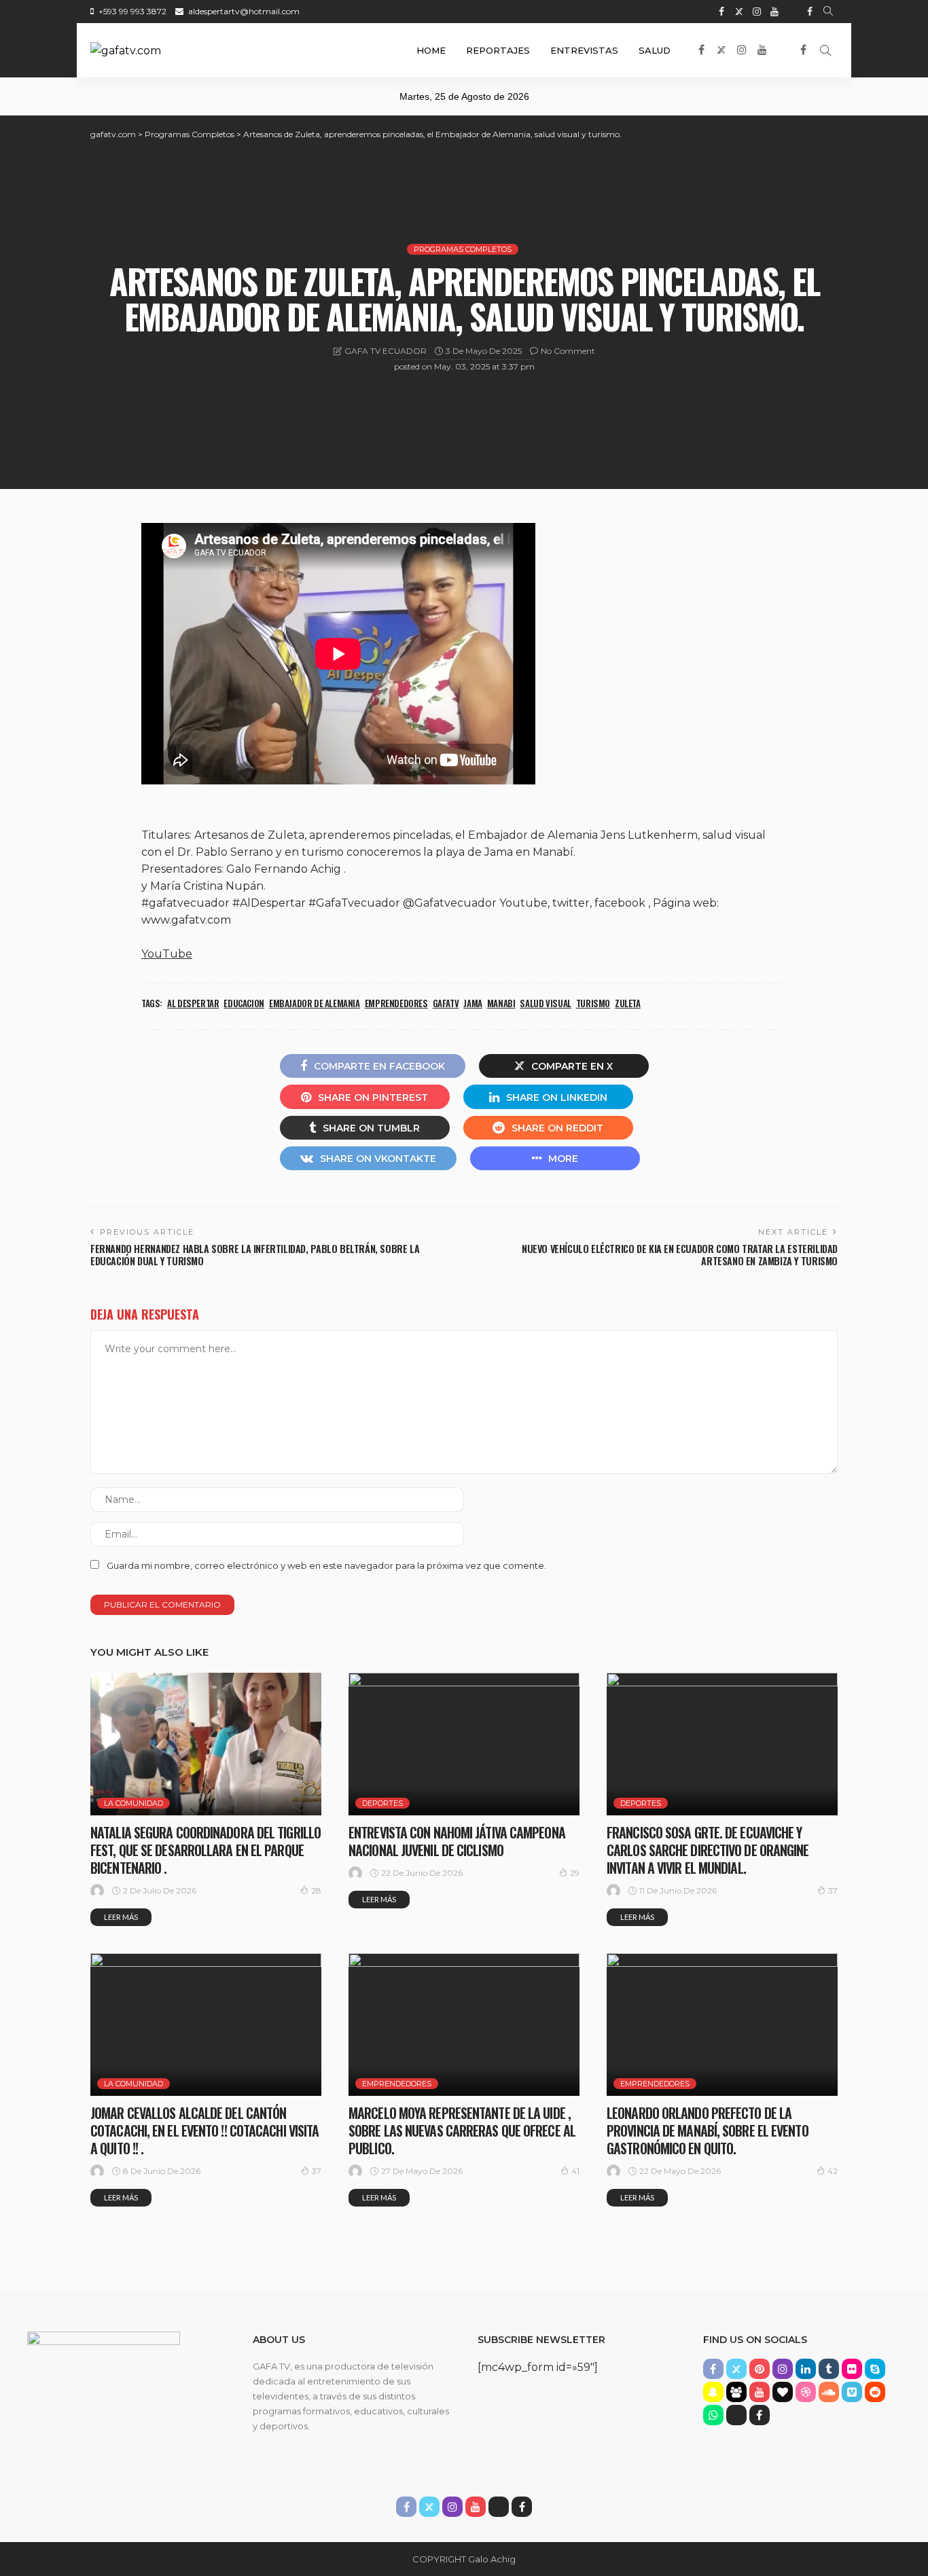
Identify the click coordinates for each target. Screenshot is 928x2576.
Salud (655, 50)
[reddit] (875, 2392)
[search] (828, 12)
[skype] (875, 2369)
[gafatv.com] (126, 50)
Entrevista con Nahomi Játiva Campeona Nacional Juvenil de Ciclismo (457, 1841)
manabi (501, 1003)
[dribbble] (806, 2392)
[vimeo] (852, 2392)
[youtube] (774, 12)
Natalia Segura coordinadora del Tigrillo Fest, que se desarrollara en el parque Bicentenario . (206, 1850)
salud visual (545, 1003)
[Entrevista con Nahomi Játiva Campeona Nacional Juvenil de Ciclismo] (464, 1744)
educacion (244, 1003)
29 (575, 1873)
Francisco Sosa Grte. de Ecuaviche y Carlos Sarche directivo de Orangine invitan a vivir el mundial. (708, 1850)
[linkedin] (806, 2369)
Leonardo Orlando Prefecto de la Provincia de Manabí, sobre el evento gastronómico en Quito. (708, 2130)
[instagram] (757, 12)
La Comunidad (133, 1803)
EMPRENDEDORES (396, 1003)
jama (472, 1003)
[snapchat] (713, 2392)
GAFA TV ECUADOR (386, 351)
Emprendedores (397, 2084)
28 (316, 1890)
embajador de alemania (315, 1003)
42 (833, 2171)
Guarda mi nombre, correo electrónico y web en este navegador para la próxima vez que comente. (326, 1565)
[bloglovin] (783, 2392)
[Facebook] (810, 12)
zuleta (628, 1003)
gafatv (446, 1003)
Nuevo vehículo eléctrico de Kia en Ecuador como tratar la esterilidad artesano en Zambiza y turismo (680, 1255)
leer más (121, 1917)
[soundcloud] (829, 2392)
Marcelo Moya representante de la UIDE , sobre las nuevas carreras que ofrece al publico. (462, 2130)
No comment (568, 351)
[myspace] (736, 2392)
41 (575, 2171)
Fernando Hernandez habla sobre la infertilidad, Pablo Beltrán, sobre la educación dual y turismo (255, 1255)
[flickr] (852, 2369)
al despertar (193, 1003)
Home (431, 50)
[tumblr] (829, 2369)
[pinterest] (760, 2369)
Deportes (382, 1803)
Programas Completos (463, 249)
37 (833, 1890)
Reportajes (498, 50)
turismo (593, 1003)
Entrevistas (584, 50)
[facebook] (721, 12)
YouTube (167, 954)
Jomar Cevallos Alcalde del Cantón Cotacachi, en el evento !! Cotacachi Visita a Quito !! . (204, 2130)
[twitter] (739, 12)
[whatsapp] (713, 2415)
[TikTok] (792, 12)
